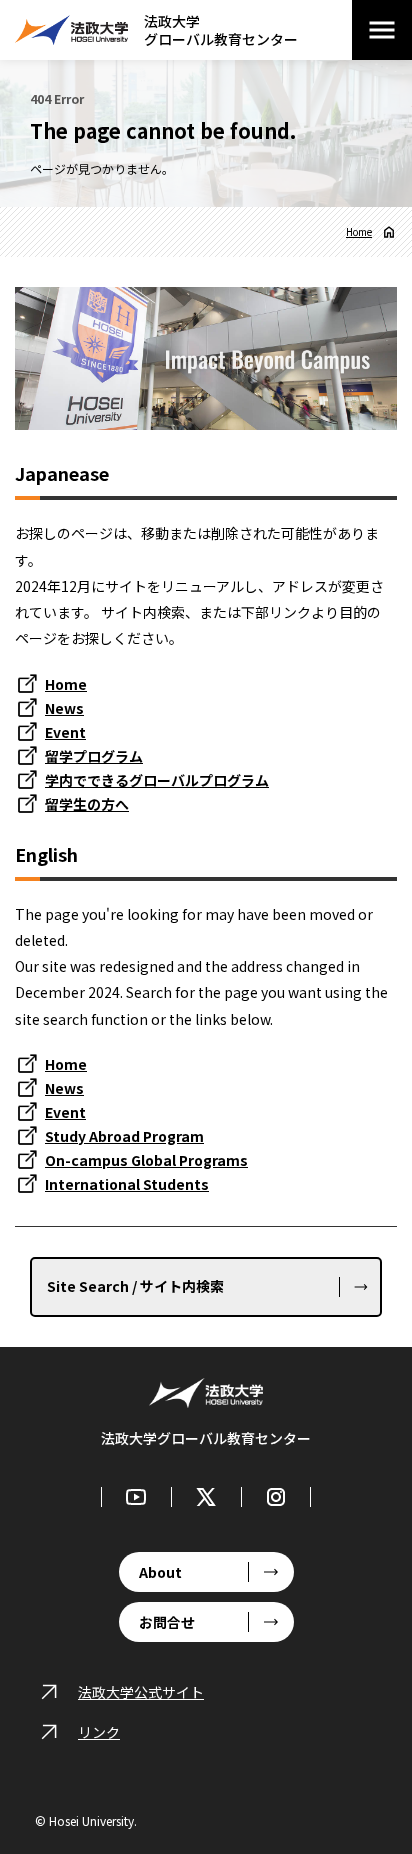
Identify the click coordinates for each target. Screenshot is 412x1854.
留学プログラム (94, 756)
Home (359, 232)
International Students (127, 1184)
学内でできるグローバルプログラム (157, 780)
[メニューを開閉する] (382, 30)
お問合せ (167, 1622)
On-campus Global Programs (146, 1160)
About (160, 1572)
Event (65, 732)
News (64, 708)
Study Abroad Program (124, 1136)
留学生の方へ (87, 804)
